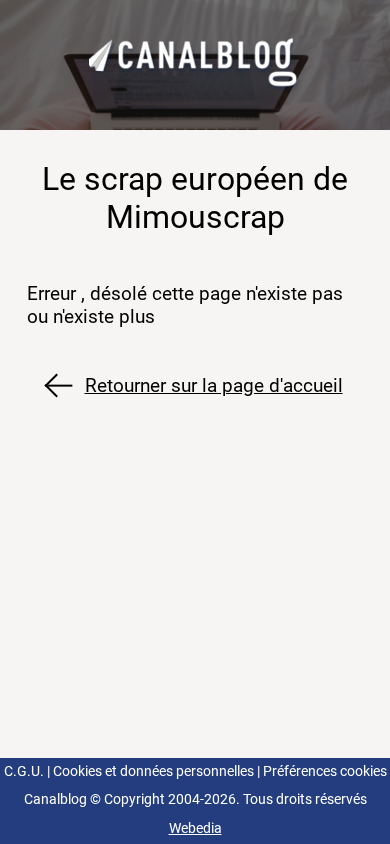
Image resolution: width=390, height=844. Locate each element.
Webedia (195, 828)
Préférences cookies (325, 771)
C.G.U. (24, 771)
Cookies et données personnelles (153, 771)
